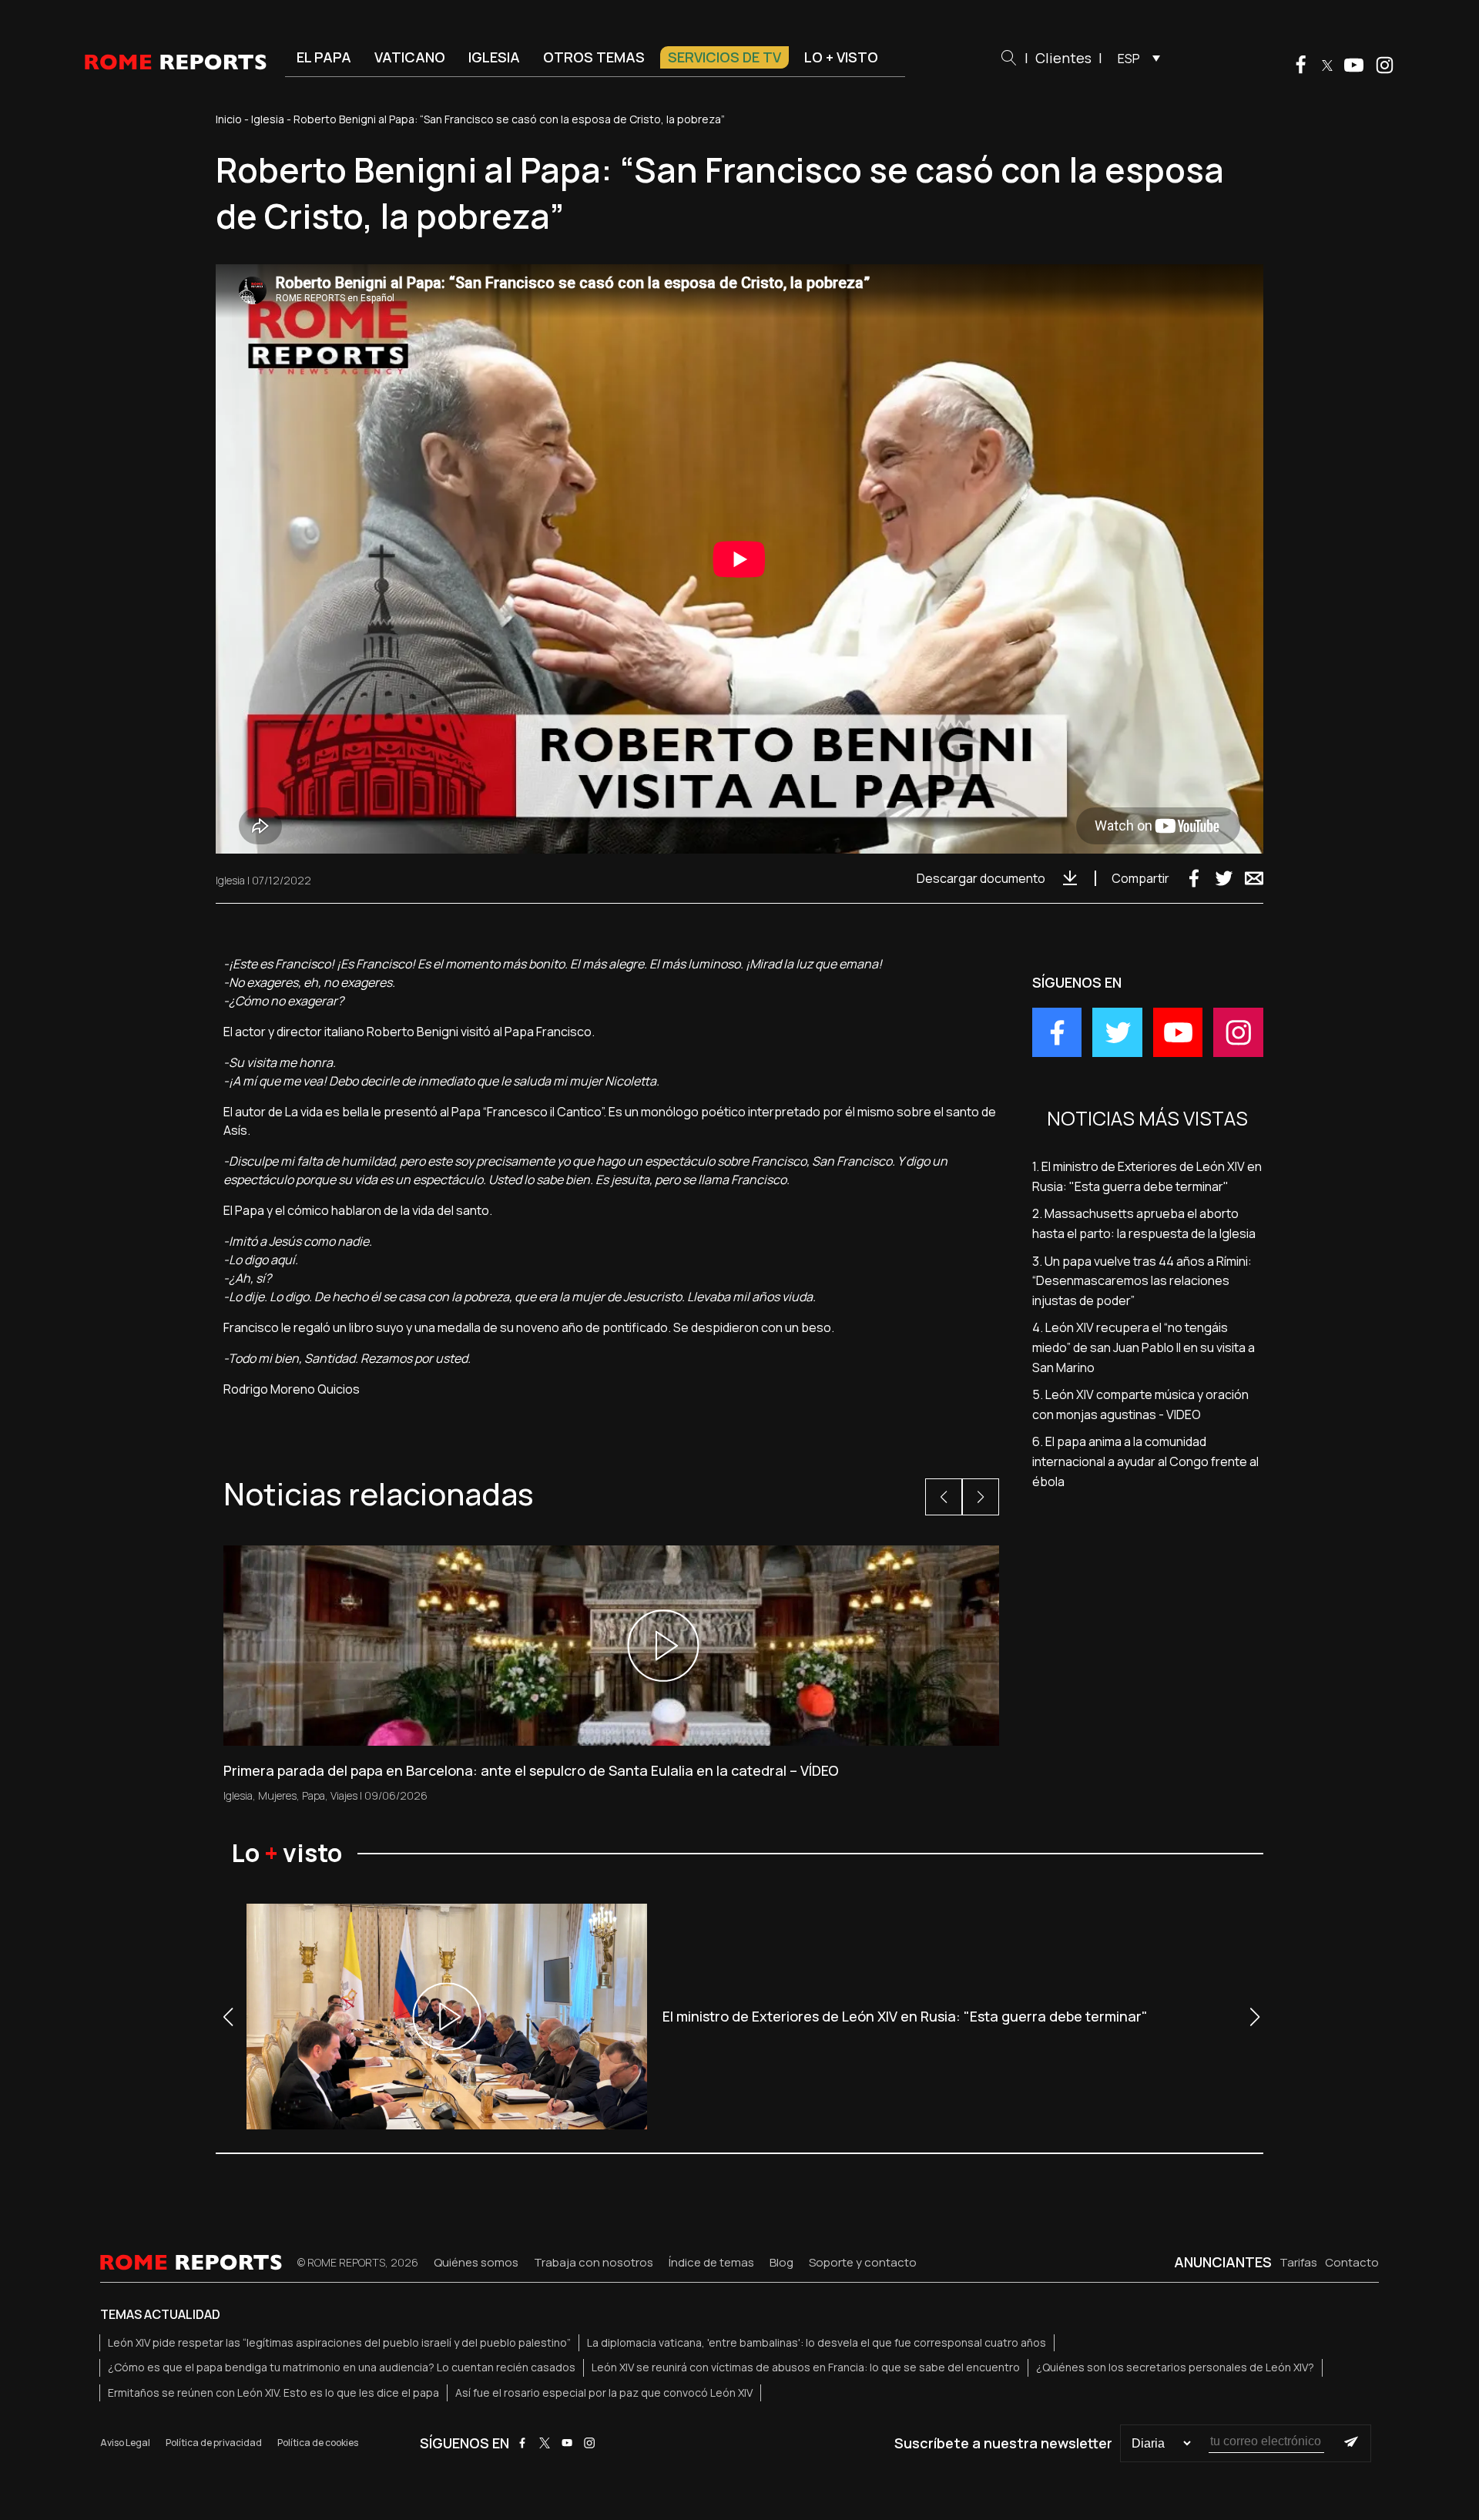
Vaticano (410, 57)
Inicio (229, 119)
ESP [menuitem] (1129, 59)
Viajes (344, 1795)
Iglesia (494, 57)
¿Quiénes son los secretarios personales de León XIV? (1175, 2367)
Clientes (1063, 58)
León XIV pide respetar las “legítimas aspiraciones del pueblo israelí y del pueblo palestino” (339, 2342)
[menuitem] (1135, 58)
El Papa (324, 57)
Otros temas (594, 57)
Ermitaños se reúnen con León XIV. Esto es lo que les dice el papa (273, 2392)
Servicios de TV (724, 57)
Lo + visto (841, 57)
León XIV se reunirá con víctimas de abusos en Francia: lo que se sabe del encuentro (806, 2367)
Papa (314, 1795)
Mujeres (277, 1795)
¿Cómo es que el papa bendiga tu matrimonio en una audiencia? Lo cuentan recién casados (342, 2367)
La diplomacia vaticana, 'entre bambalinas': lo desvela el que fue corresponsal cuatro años (817, 2342)
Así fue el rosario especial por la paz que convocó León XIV (604, 2392)
